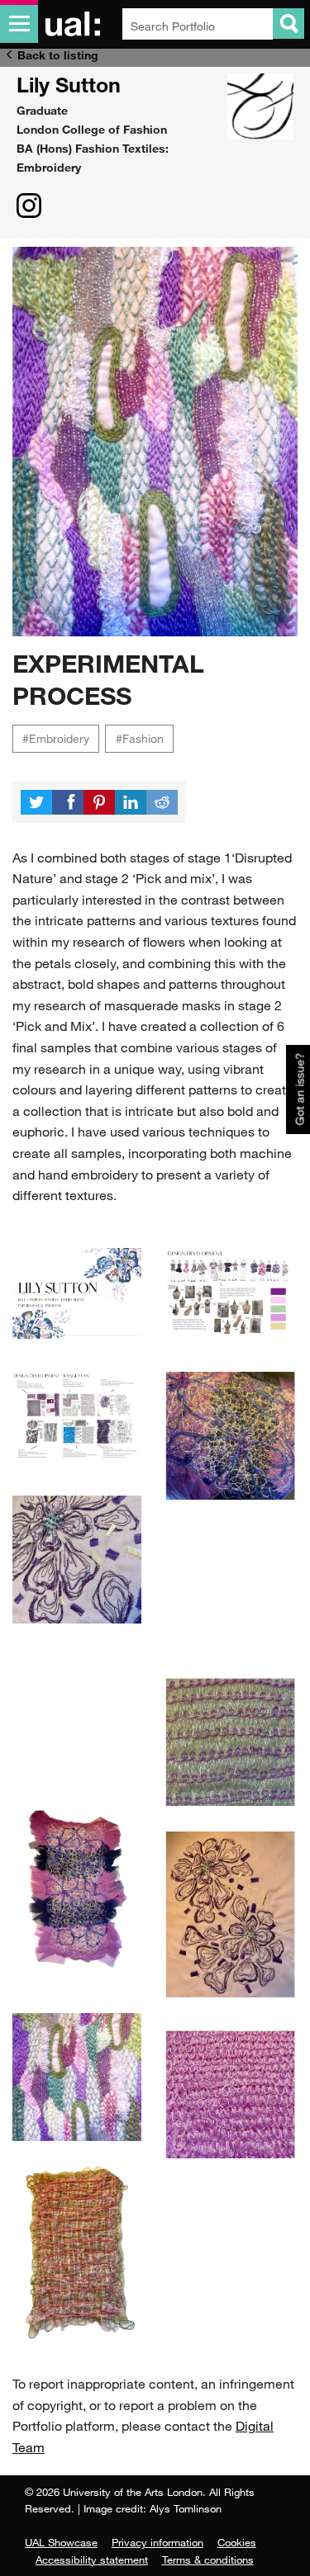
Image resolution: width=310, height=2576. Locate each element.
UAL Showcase (61, 2542)
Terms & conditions (208, 2559)
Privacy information (157, 2542)
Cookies (237, 2542)
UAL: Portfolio (76, 24)
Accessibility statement (92, 2559)
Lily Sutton (69, 84)
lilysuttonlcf (29, 206)
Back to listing (58, 55)
